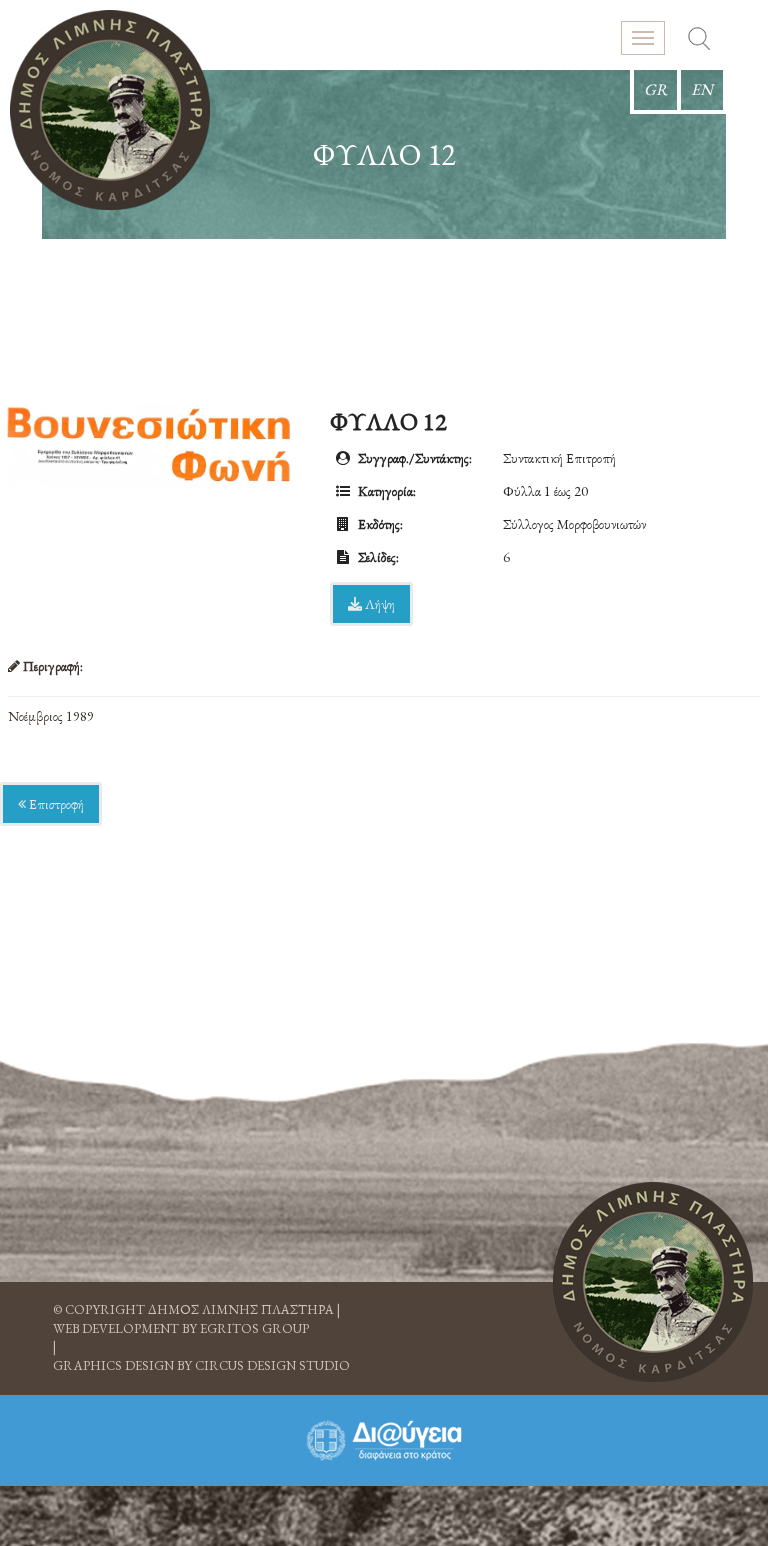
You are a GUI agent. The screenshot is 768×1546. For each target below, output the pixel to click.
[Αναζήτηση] (699, 41)
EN (702, 89)
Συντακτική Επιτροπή (559, 458)
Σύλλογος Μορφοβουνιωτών (574, 524)
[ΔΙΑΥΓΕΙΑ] (384, 1440)
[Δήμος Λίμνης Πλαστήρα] (110, 110)
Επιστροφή (55, 804)
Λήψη (378, 604)
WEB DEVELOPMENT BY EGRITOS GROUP (181, 1328)
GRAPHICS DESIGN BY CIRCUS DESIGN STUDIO (201, 1365)
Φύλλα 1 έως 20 (545, 491)
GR (655, 89)
